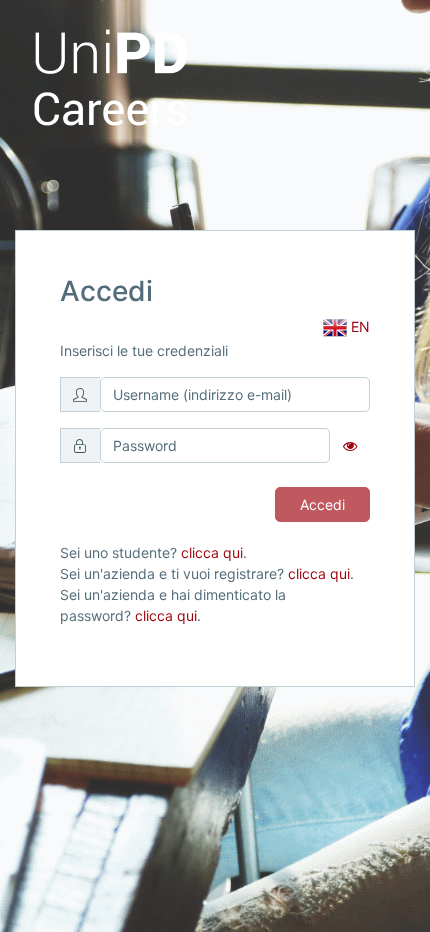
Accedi (322, 504)
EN (358, 326)
